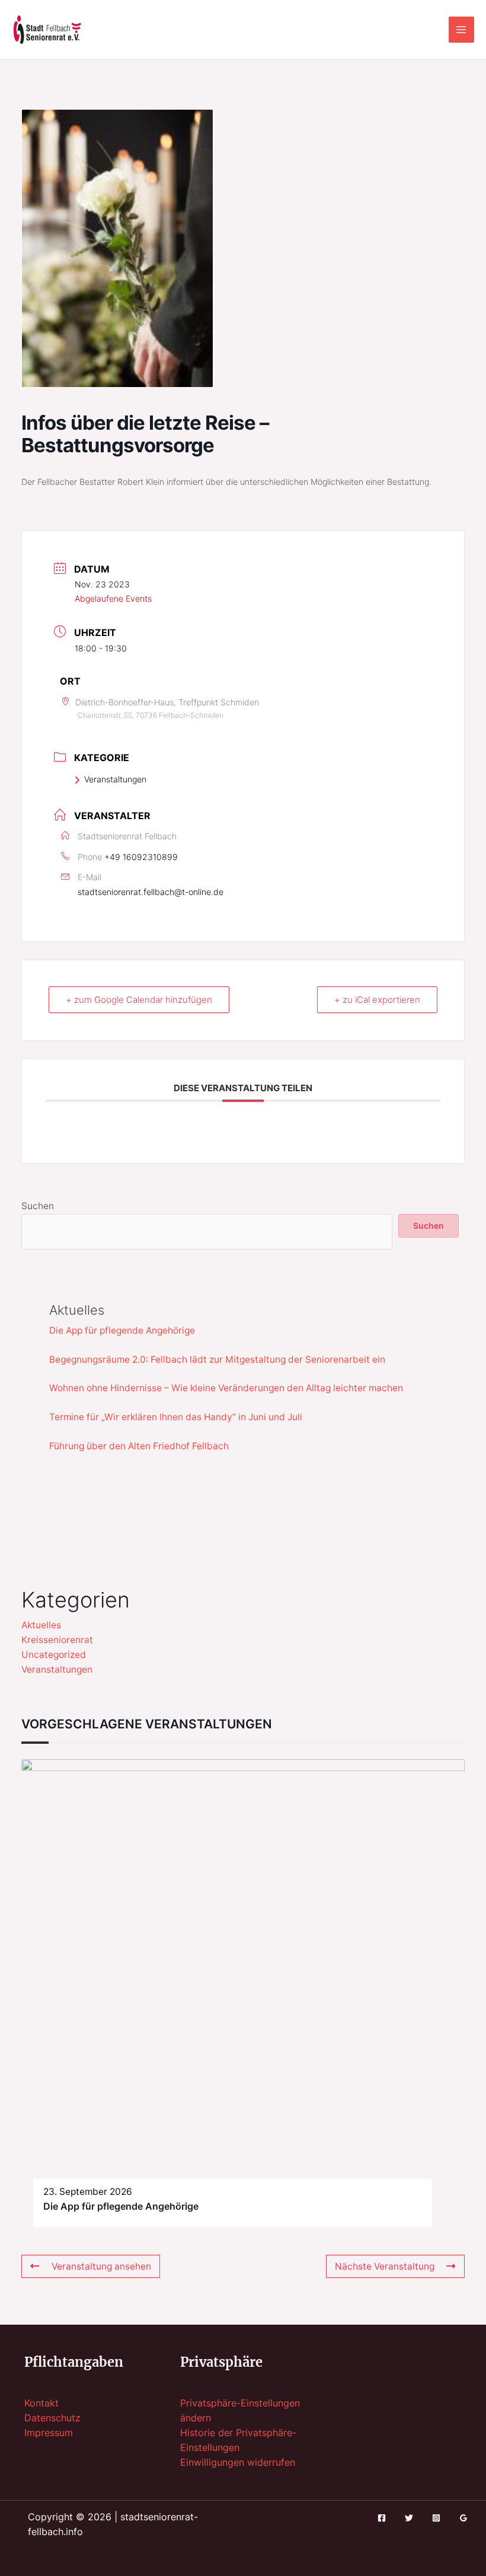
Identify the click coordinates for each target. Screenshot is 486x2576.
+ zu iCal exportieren (377, 1000)
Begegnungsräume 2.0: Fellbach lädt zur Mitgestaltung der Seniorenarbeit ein (217, 1359)
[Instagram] (436, 2518)
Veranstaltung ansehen (101, 2266)
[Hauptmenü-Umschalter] (461, 29)
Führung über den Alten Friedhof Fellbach (139, 1446)
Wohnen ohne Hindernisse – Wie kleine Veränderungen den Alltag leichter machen (226, 1388)
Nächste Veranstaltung (385, 2266)
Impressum (49, 2433)
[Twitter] (409, 2518)
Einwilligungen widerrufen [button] (238, 2462)
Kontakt (41, 2403)
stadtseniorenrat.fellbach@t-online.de (151, 892)
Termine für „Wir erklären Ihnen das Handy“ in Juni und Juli (176, 1417)
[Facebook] (382, 2518)
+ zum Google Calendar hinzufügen (139, 1000)
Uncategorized (54, 1655)
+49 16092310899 (141, 857)
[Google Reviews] (463, 2518)
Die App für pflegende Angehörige (122, 1330)
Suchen (38, 1206)
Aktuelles (41, 1625)
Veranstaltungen (115, 779)
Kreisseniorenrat (57, 1640)
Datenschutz (52, 2418)
